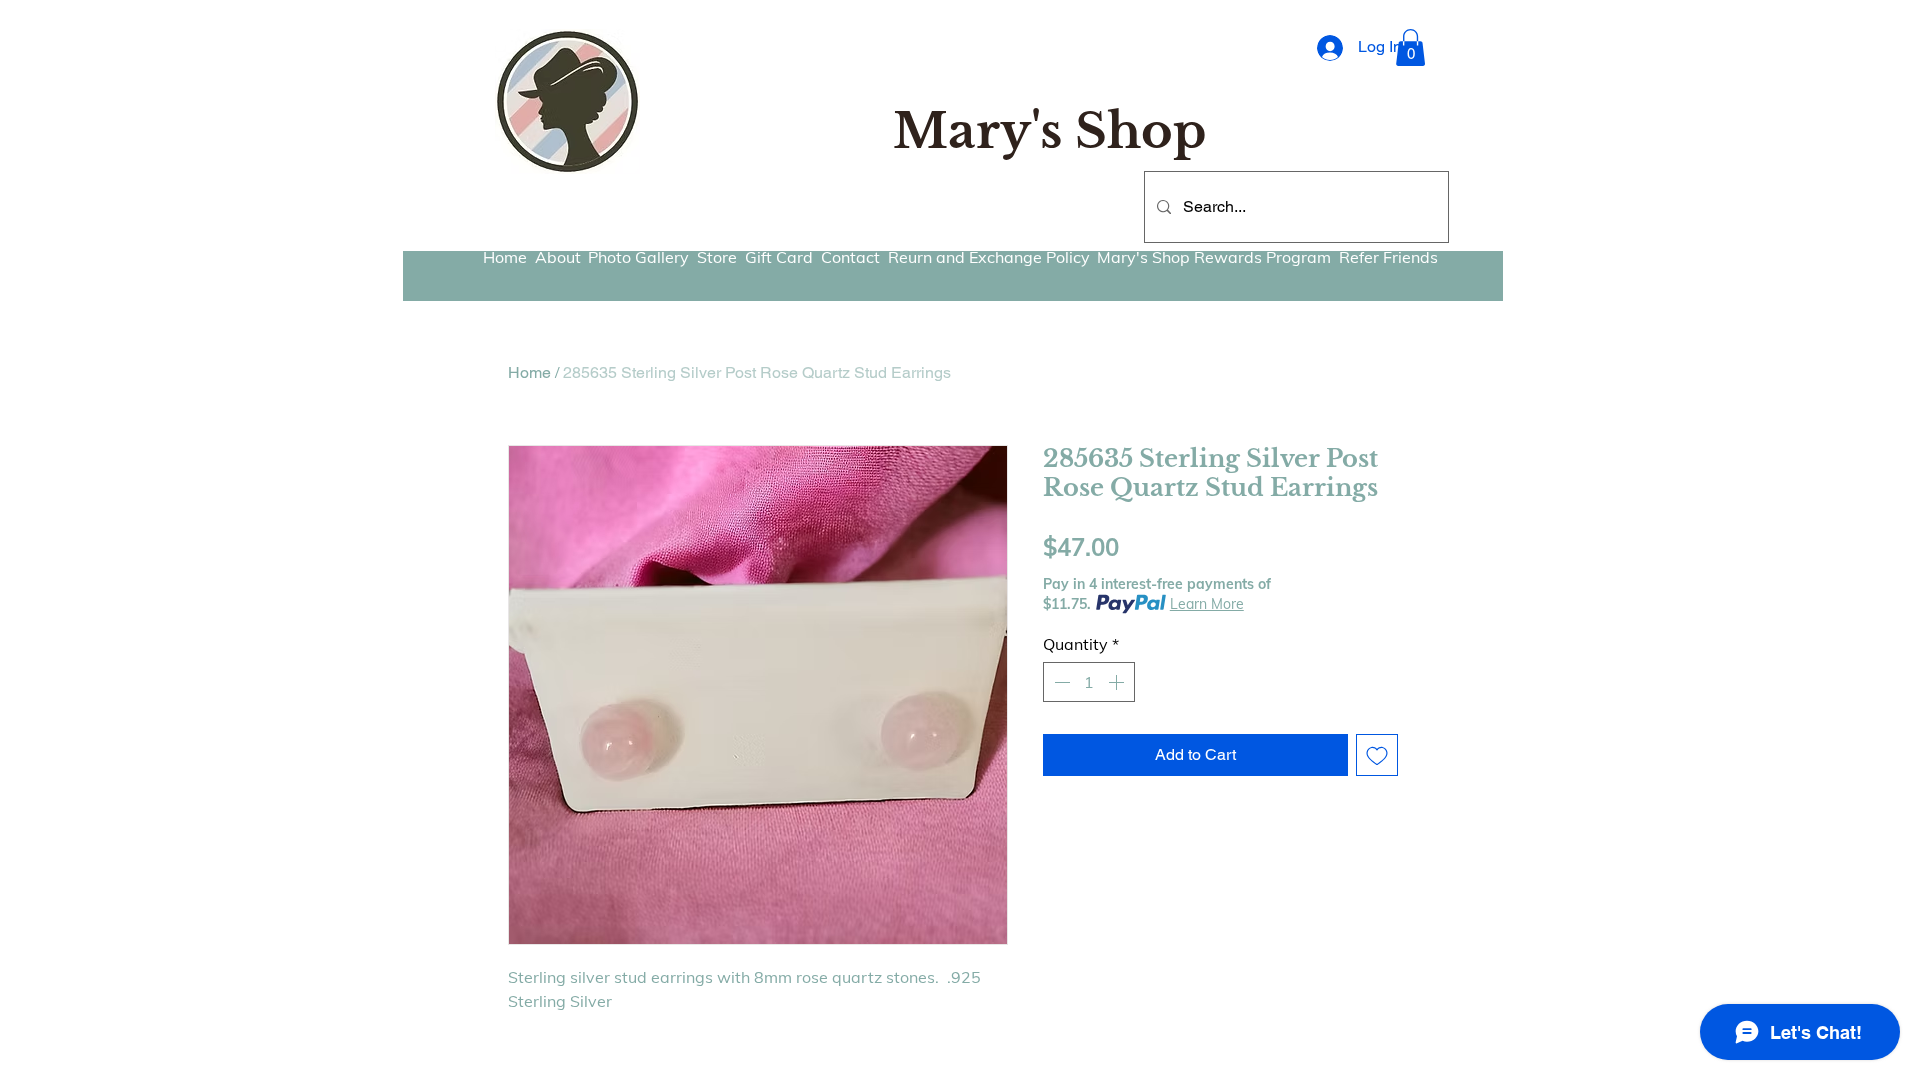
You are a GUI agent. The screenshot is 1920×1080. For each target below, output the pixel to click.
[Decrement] (1060, 682)
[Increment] (1118, 682)
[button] (1410, 47)
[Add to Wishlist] (1377, 755)
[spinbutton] (1089, 682)
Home (529, 372)
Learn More (1207, 604)
